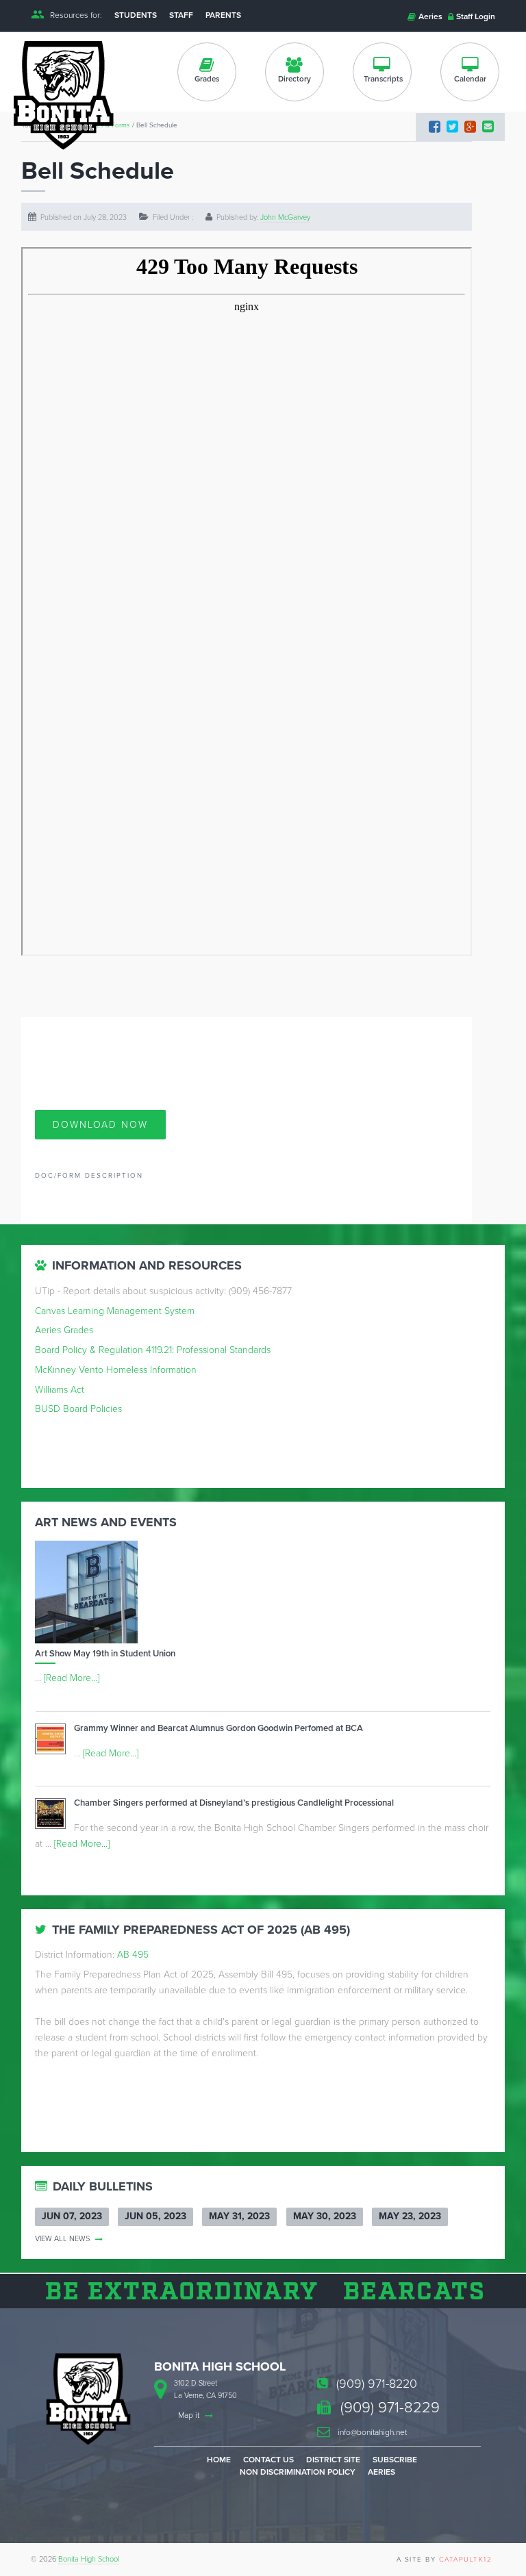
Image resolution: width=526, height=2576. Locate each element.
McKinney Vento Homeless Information (116, 1370)
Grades (207, 79)
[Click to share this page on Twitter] (452, 127)
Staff (181, 15)
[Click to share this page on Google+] (470, 127)
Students (136, 15)
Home (219, 2460)
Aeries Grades (64, 1330)
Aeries (429, 16)
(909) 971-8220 (375, 2384)
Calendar (470, 79)
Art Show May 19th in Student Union (105, 1654)
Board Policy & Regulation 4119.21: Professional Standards (153, 1350)
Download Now (100, 1125)
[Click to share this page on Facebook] (435, 127)
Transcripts (383, 79)
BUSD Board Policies (78, 1409)
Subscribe (395, 2460)
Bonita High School (89, 2559)
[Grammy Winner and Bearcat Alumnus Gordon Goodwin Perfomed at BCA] (54, 1742)
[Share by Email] (488, 127)
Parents (223, 15)
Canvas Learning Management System (115, 1311)
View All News (63, 2239)
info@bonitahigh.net (371, 2432)
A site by (444, 2560)
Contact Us (268, 2460)
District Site (333, 2460)
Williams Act (60, 1390)
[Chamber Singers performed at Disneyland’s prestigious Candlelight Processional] (54, 1816)
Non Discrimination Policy (298, 2472)
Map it (190, 2415)
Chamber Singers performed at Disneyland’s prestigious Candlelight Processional (234, 1803)
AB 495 (133, 1955)
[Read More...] (72, 1678)
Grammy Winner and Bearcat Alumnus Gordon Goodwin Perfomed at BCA (218, 1728)
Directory (295, 79)
